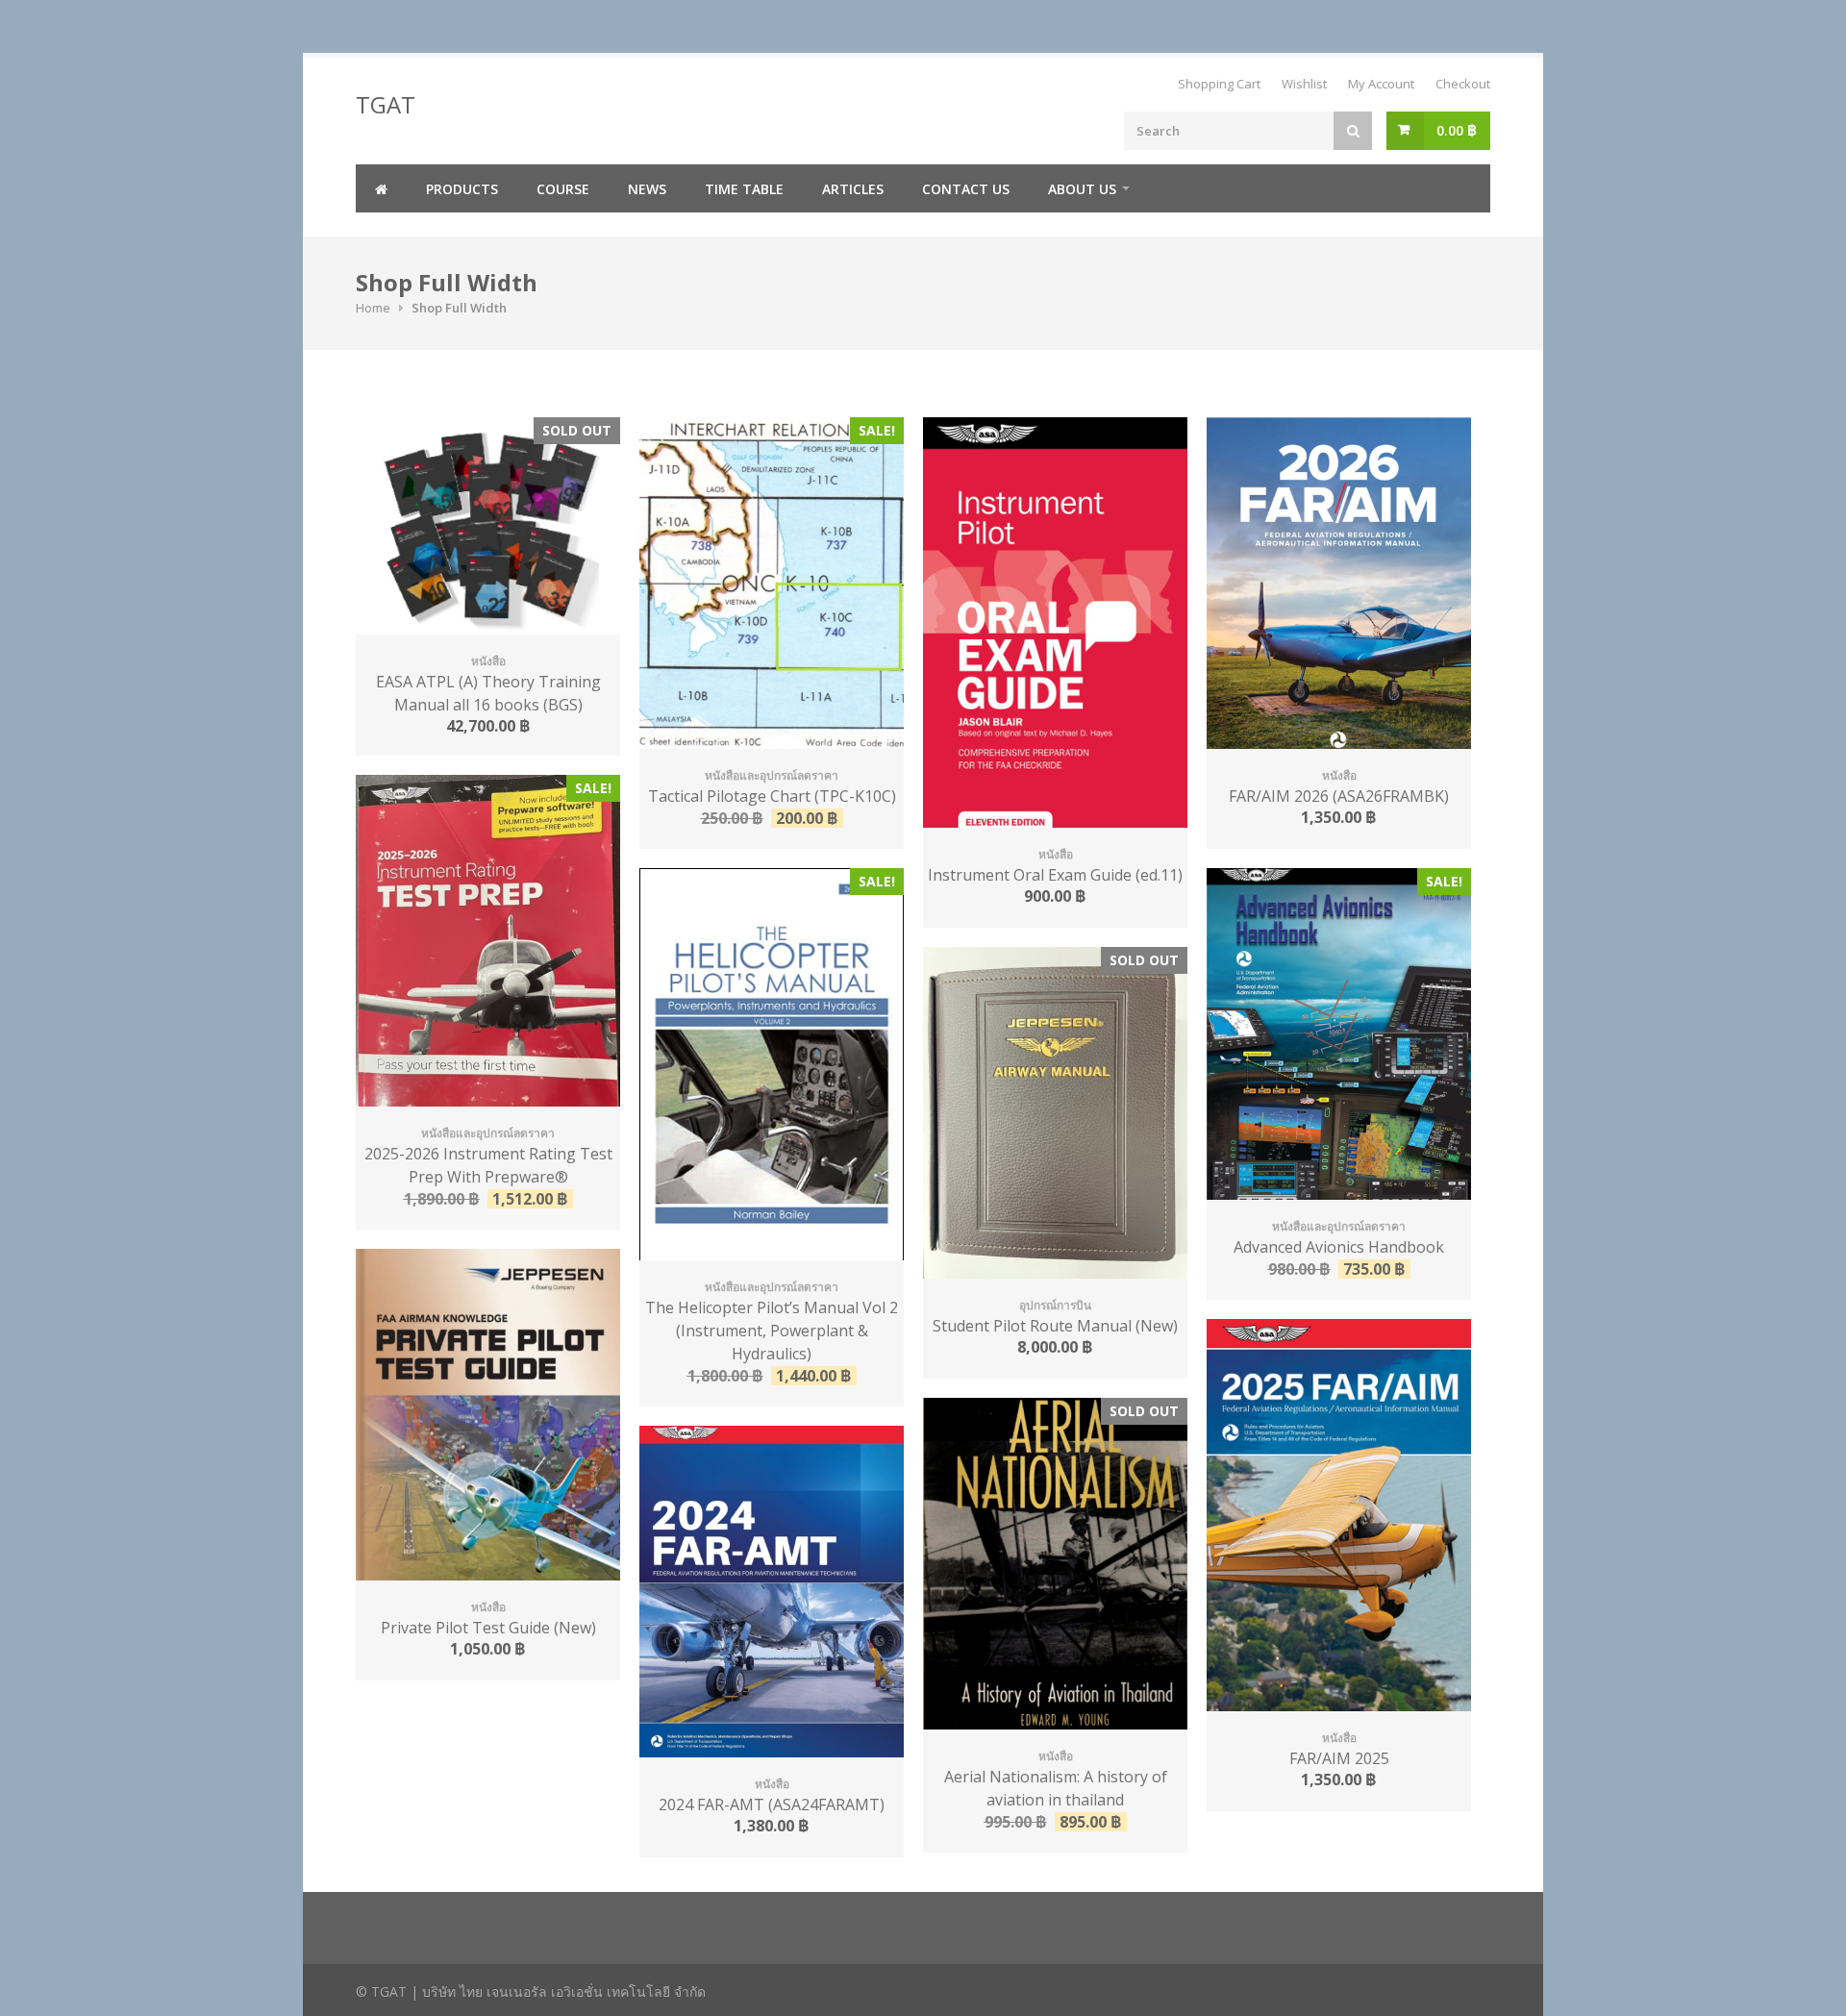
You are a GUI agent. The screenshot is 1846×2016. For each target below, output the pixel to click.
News (647, 189)
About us (1082, 189)
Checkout (1463, 84)
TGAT (386, 104)
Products (462, 189)
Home (373, 308)
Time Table (744, 189)
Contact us (966, 189)
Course (563, 189)
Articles (853, 189)
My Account (1381, 84)
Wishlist (1304, 84)
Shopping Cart (1219, 84)
